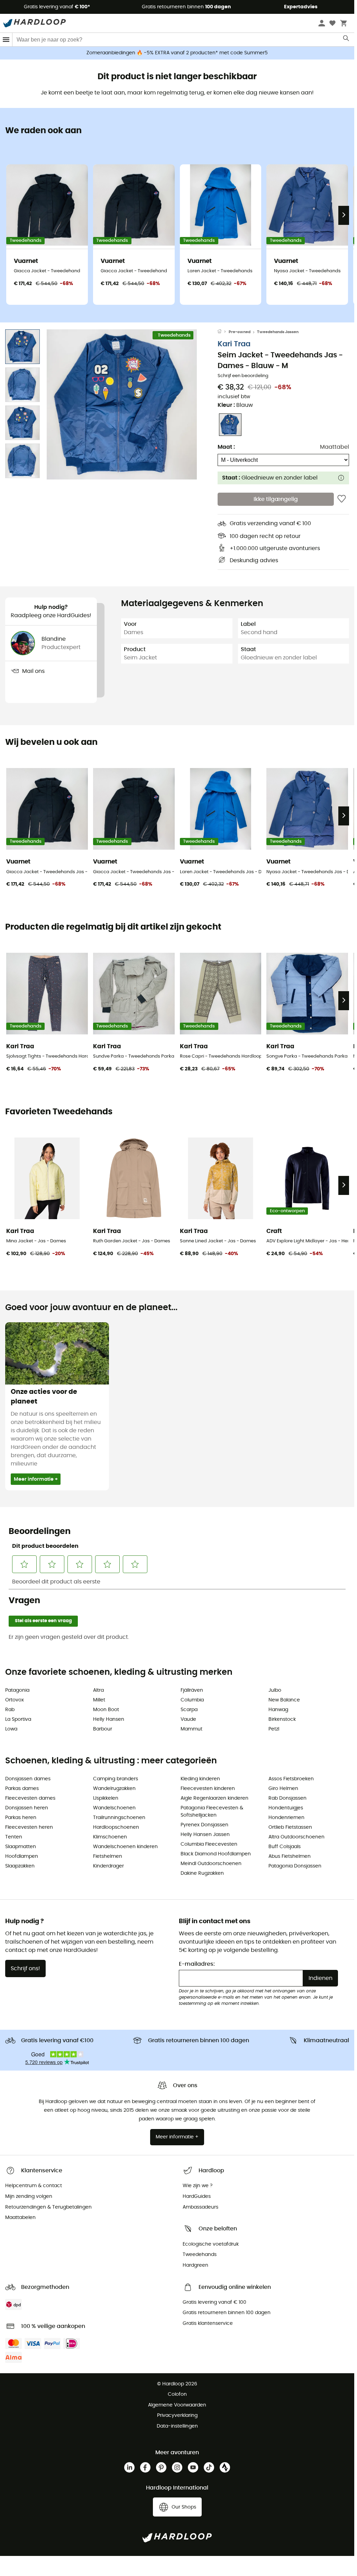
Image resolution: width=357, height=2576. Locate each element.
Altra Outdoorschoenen (296, 1837)
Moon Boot (106, 1710)
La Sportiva (18, 1719)
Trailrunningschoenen (119, 1818)
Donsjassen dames (28, 1779)
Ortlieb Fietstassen (290, 1827)
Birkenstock (282, 1719)
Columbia (192, 1700)
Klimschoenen (110, 1837)
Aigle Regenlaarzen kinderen (214, 1798)
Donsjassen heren (27, 1808)
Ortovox (15, 1700)
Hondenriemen (286, 1818)
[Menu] (6, 40)
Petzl (274, 1729)
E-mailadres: (197, 1964)
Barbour (103, 1729)
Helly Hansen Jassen (205, 1835)
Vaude (188, 1719)
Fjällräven (192, 1690)
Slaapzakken (20, 1866)
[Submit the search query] (346, 40)
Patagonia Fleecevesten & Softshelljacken (212, 1812)
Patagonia (17, 1690)
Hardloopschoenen (116, 1827)
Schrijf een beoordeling (243, 376)
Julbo (275, 1690)
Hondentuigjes (286, 1808)
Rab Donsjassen (287, 1798)
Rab (10, 1710)
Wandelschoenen (114, 1808)
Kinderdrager (108, 1866)
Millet (99, 1700)
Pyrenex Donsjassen (204, 1825)
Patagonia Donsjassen (295, 1866)
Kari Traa (234, 344)
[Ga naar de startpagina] (223, 332)
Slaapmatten (21, 1847)
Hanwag (278, 1710)
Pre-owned (240, 332)
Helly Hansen (109, 1719)
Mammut (191, 1729)
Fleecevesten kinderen (208, 1789)
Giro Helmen (283, 1789)
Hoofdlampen (22, 1856)
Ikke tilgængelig (276, 499)
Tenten (14, 1837)
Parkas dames (22, 1789)
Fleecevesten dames (30, 1798)
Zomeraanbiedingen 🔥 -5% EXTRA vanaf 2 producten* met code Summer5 (177, 53)
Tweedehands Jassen (278, 332)
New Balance (284, 1700)
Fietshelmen (108, 1856)
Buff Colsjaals (285, 1847)
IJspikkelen (106, 1798)
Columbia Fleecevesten (209, 1844)
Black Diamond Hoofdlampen (216, 1854)
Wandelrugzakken (114, 1789)
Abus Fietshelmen (290, 1856)
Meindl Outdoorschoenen (211, 1864)
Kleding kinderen (200, 1779)
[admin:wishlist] (342, 499)
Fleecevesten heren (29, 1827)
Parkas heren (21, 1818)
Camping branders (116, 1779)
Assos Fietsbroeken (291, 1779)
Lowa (11, 1729)
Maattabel (335, 447)
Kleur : (235, 405)
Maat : (226, 447)
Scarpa (189, 1710)
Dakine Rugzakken (202, 1873)
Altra (98, 1690)
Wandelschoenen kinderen (125, 1847)
